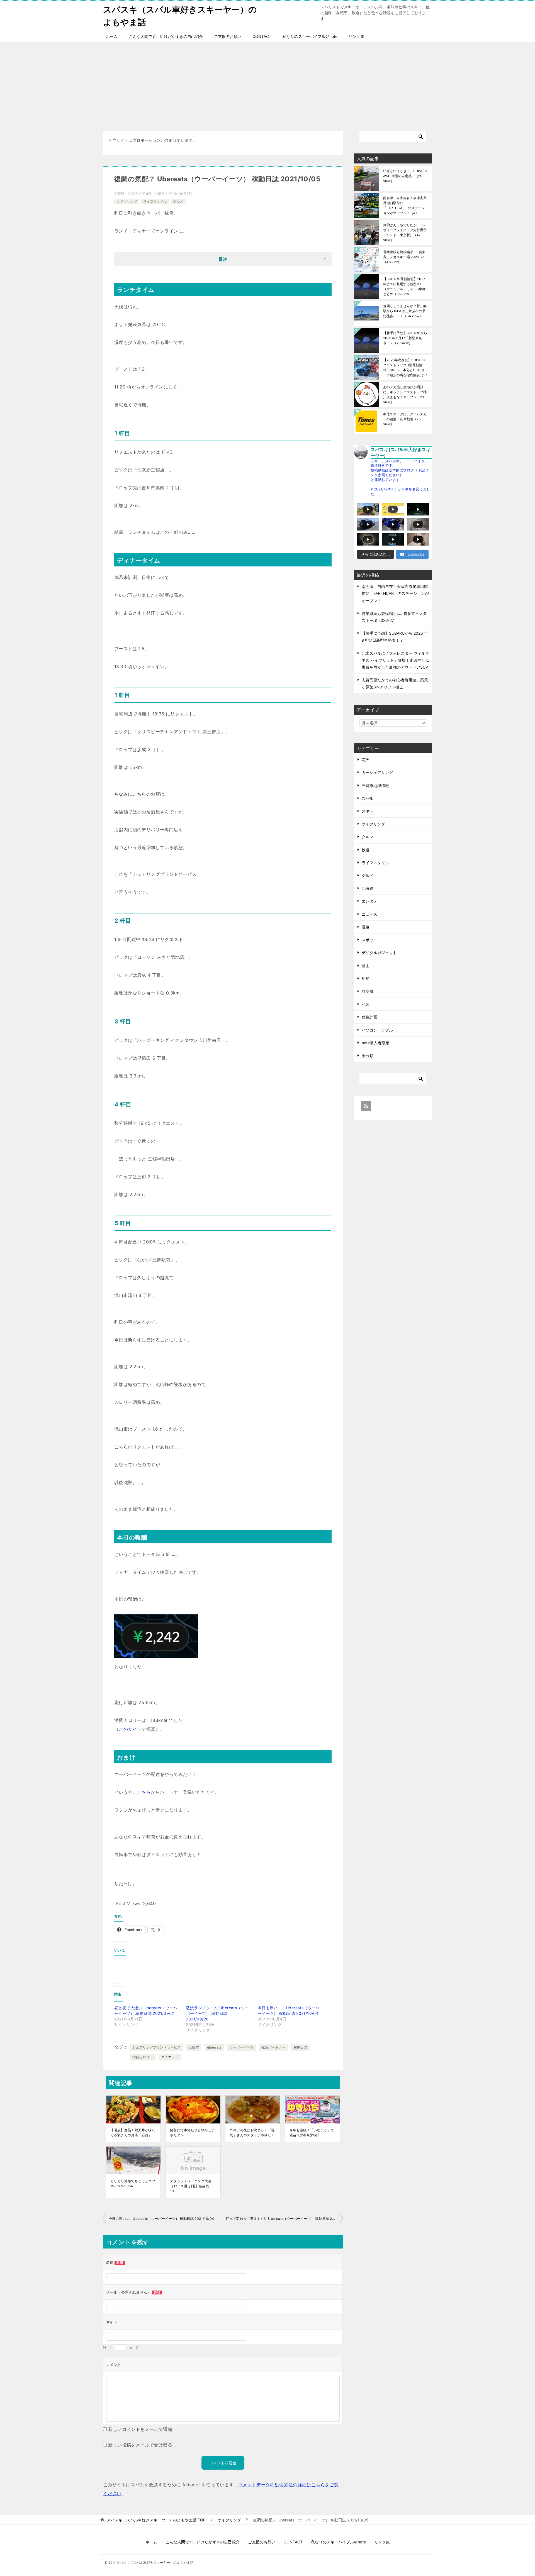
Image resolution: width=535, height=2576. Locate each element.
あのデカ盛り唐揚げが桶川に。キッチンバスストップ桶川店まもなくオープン (405, 394)
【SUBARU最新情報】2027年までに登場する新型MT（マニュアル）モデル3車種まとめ (404, 286)
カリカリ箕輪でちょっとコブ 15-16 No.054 (133, 2183)
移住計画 (369, 1017)
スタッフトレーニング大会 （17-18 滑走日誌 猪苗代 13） (191, 2186)
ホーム (112, 36)
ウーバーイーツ (241, 2047)
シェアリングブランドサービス (157, 2047)
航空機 (368, 991)
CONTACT (262, 36)
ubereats (214, 2047)
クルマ (368, 837)
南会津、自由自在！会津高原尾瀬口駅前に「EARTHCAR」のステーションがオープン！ (405, 205)
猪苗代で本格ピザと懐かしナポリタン (192, 2133)
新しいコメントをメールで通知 (140, 2429)
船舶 (366, 978)
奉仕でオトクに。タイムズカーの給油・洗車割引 (405, 419)
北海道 (368, 888)
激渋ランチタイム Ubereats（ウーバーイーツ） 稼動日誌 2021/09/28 (217, 2013)
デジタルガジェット (379, 953)
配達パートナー (273, 2047)
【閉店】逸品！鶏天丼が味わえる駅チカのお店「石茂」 (133, 2133)
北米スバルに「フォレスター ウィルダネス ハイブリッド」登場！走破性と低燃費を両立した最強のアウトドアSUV (395, 660)
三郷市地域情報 (375, 785)
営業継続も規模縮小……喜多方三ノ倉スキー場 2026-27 (404, 257)
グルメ (178, 201)
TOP (156, 2520)
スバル (368, 798)
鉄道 (366, 850)
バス (366, 1004)
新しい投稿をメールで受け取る (140, 2445)
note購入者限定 (375, 1043)
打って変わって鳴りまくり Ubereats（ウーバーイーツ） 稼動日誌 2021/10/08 (284, 2219)
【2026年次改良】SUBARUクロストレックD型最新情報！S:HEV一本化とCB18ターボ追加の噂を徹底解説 (405, 367)
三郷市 (194, 2047)
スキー (368, 811)
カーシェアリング (377, 772)
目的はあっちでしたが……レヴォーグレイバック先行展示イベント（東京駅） (405, 232)
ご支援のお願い (228, 36)
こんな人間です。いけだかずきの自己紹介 (166, 36)
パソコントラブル (377, 1030)
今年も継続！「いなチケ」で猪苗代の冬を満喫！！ (312, 2133)
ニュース (369, 914)
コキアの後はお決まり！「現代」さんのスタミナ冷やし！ (252, 2133)
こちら (144, 1792)
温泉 (366, 927)
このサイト (130, 1729)
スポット (369, 940)
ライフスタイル (155, 201)
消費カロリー (143, 2057)
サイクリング (127, 201)
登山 (366, 966)
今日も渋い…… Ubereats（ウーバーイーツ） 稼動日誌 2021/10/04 (161, 2219)
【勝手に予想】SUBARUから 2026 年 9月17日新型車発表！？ (405, 338)
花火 (366, 760)
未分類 (368, 1056)
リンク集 (356, 36)
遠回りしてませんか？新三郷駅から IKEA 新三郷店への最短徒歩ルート (405, 311)
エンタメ (369, 901)
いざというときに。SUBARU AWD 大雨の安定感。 (405, 176)
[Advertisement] (267, 84)
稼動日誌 (301, 2047)
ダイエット (170, 2057)
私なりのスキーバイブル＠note (310, 36)
